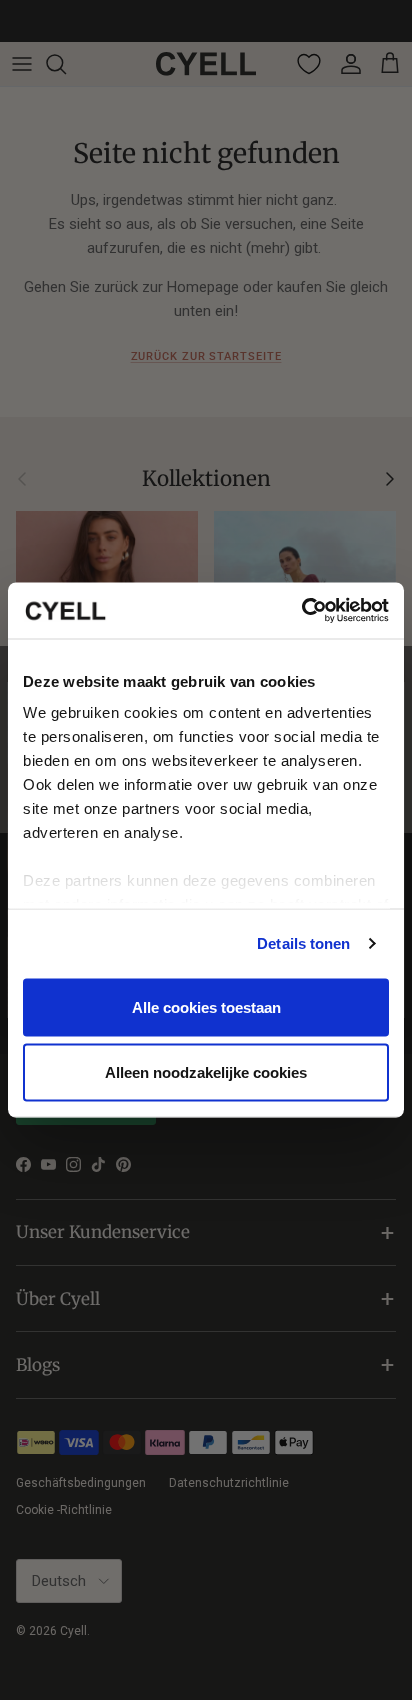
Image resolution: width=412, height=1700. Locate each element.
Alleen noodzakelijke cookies (206, 1072)
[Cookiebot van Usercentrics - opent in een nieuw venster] (301, 611)
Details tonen (303, 943)
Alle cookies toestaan (206, 1006)
